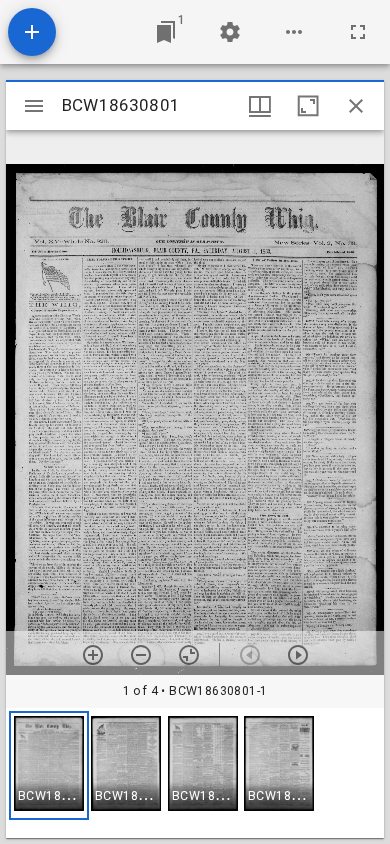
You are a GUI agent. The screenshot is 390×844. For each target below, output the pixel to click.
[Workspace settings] (230, 32)
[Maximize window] (308, 106)
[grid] (195, 773)
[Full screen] (358, 32)
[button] (49, 765)
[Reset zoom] (189, 655)
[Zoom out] (141, 655)
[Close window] (356, 106)
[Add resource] (32, 32)
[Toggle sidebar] (34, 106)
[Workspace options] (294, 32)
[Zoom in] (93, 655)
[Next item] (298, 655)
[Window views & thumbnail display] (260, 106)
